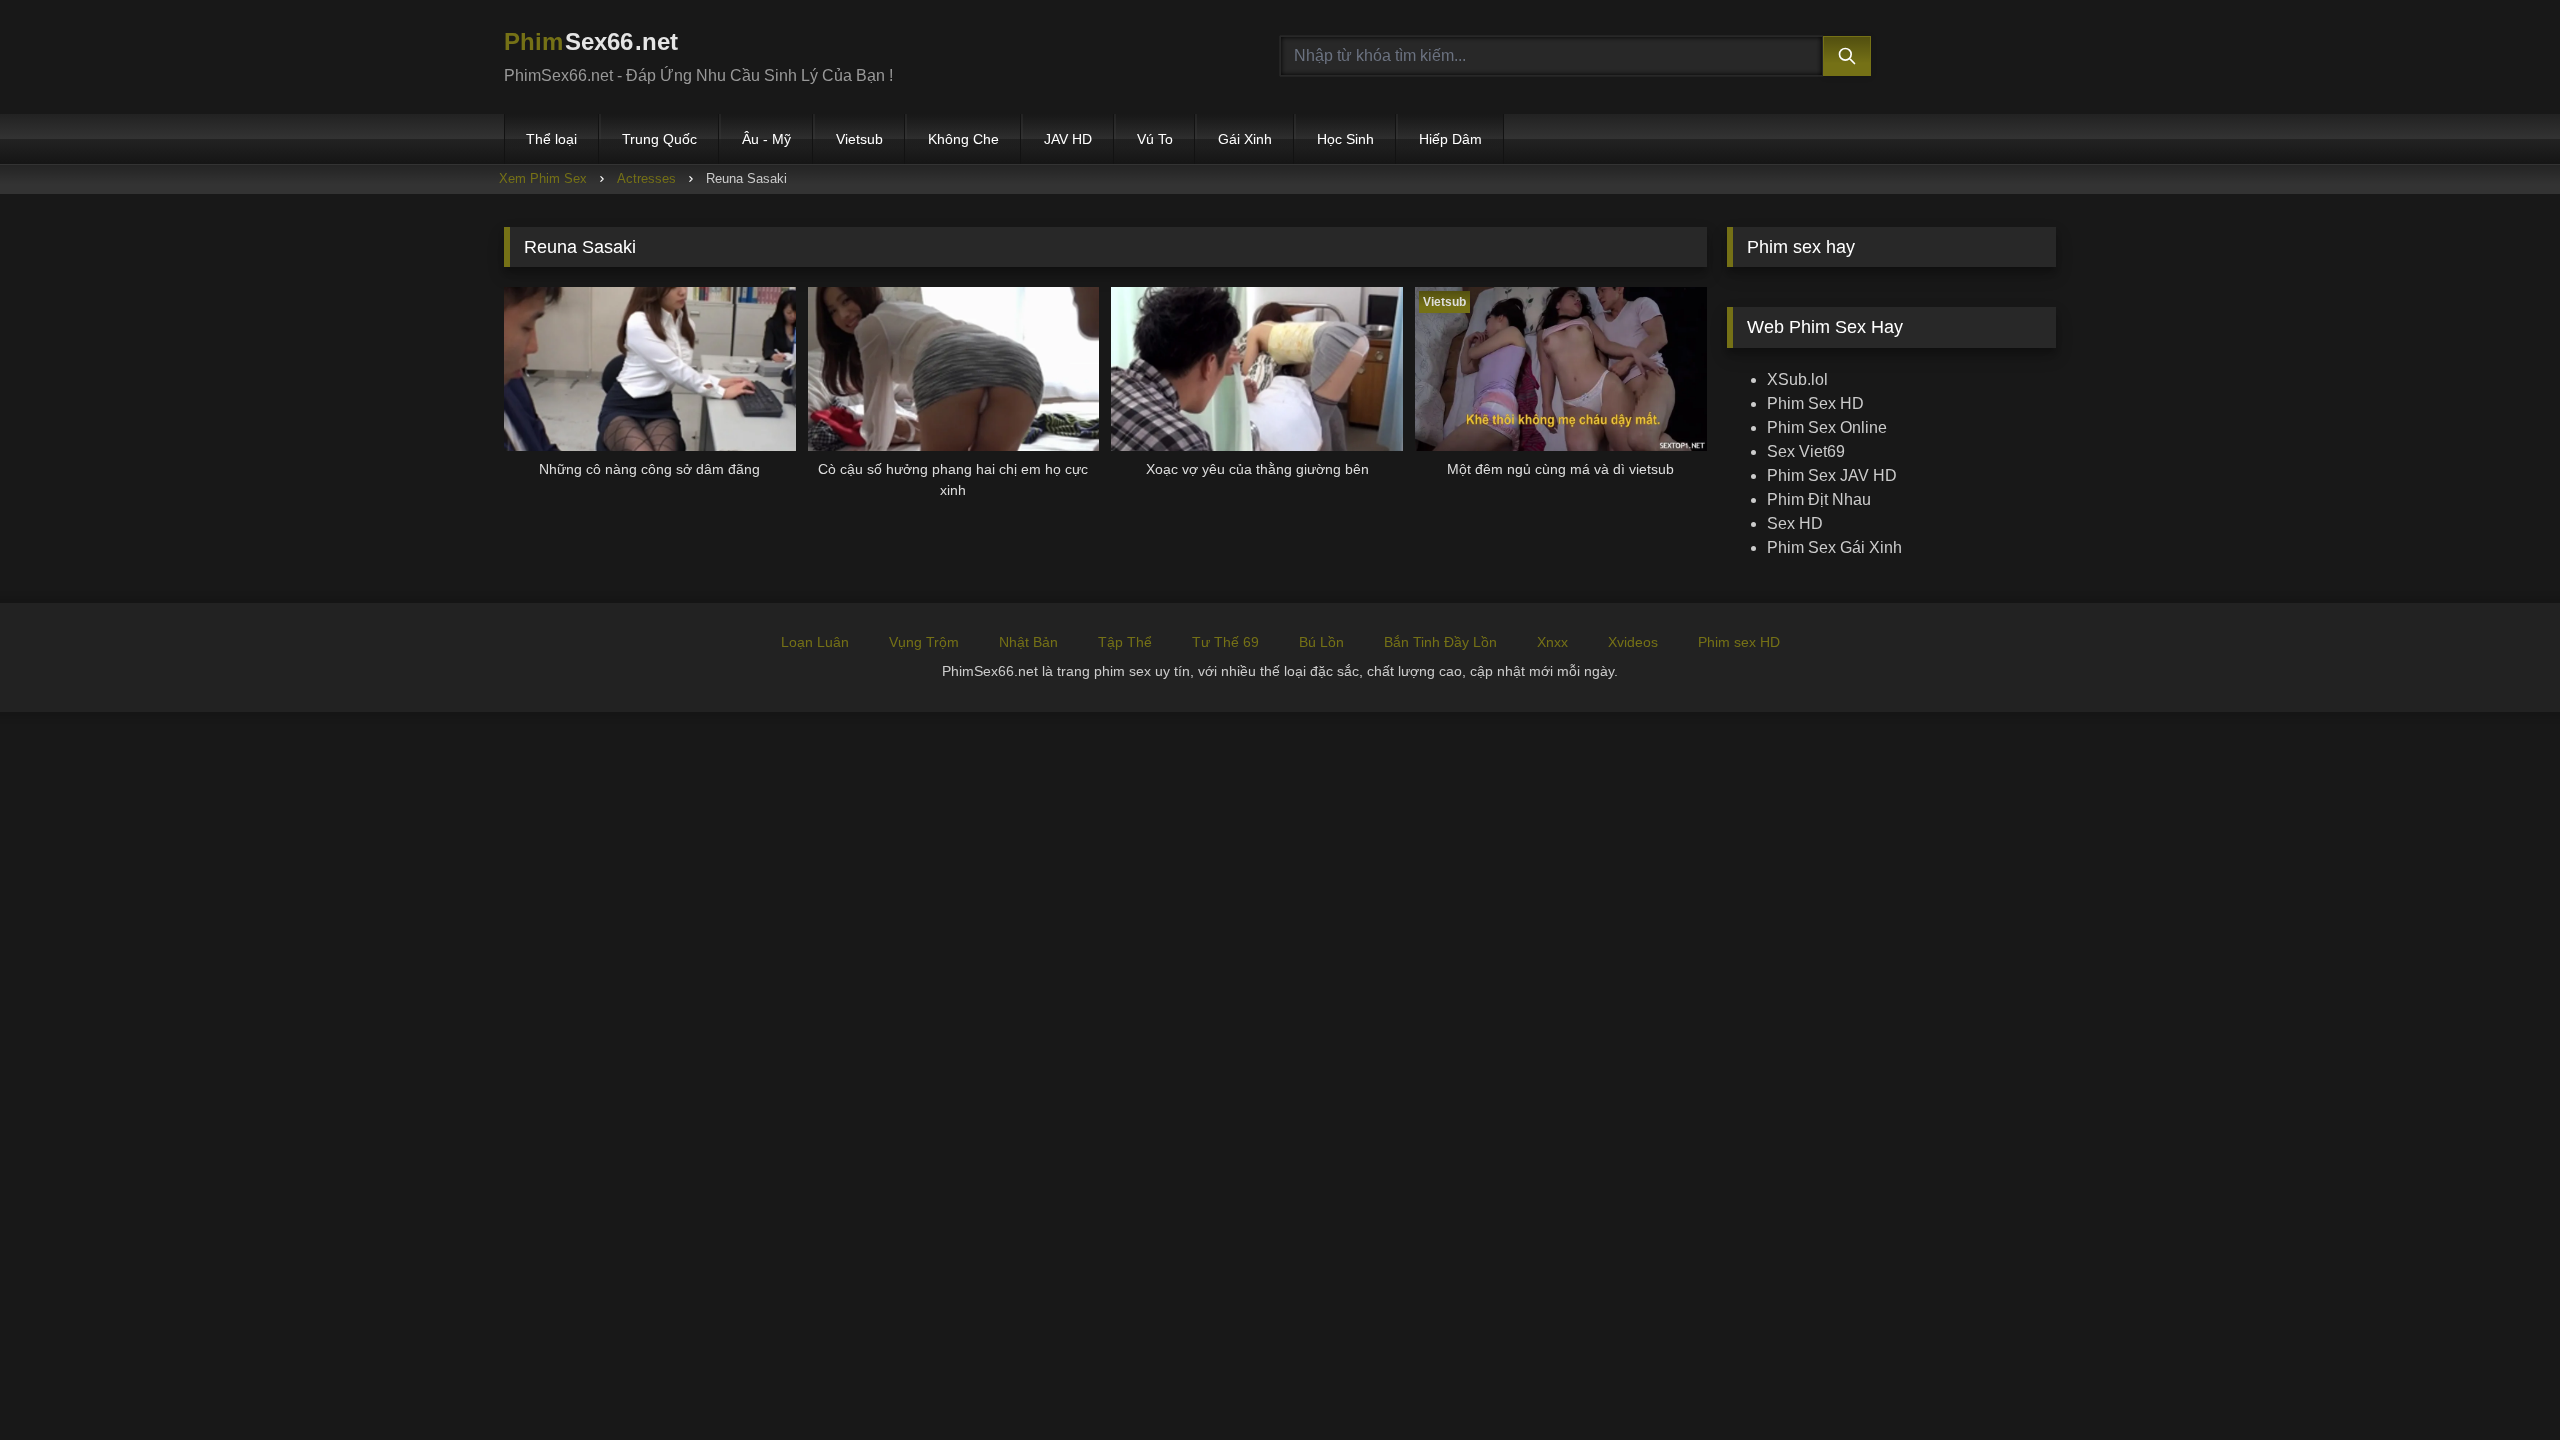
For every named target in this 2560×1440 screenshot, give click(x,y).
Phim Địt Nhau (1819, 499)
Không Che (963, 139)
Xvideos (1633, 642)
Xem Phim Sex (543, 178)
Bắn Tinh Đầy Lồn (1440, 642)
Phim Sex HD (1815, 403)
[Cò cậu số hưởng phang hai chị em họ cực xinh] (954, 369)
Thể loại (551, 139)
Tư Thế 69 (1225, 642)
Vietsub (859, 139)
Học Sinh (1345, 139)
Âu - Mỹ (766, 139)
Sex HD (1795, 523)
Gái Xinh (1245, 139)
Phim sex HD (1739, 642)
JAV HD (1068, 139)
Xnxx (1552, 642)
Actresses (646, 178)
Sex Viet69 (1806, 451)
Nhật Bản (1028, 642)
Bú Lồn (1321, 642)
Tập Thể (1125, 642)
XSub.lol (1797, 379)
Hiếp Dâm (1450, 139)
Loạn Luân (815, 642)
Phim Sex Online (1827, 427)
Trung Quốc (659, 139)
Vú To (1155, 139)
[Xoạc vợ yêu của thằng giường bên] (1257, 369)
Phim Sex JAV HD (1832, 475)
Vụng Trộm (924, 642)
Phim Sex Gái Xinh (1834, 547)
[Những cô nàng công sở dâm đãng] (650, 369)
